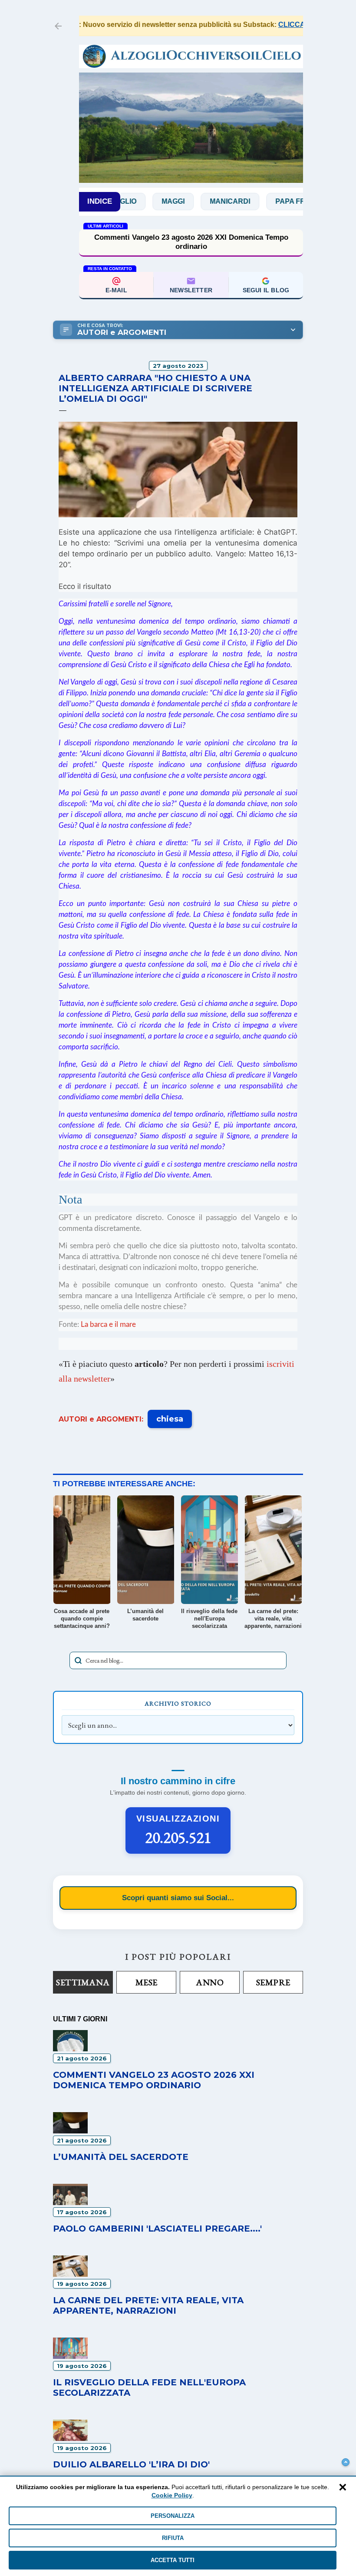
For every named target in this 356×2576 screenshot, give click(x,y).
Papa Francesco (273, 201)
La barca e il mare (108, 1324)
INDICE (100, 201)
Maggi (138, 201)
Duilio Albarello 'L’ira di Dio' (131, 2464)
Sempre (273, 1982)
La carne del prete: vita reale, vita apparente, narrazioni (148, 2305)
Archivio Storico (178, 1703)
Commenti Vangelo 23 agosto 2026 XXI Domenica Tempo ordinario (191, 242)
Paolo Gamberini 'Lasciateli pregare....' (157, 2229)
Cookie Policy (172, 2495)
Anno (210, 1982)
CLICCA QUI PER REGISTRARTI (303, 25)
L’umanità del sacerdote (121, 2157)
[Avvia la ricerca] (78, 1660)
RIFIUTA (173, 2538)
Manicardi (195, 201)
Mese (147, 1982)
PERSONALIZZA (173, 2516)
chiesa (170, 1419)
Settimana (83, 1982)
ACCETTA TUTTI (173, 2560)
